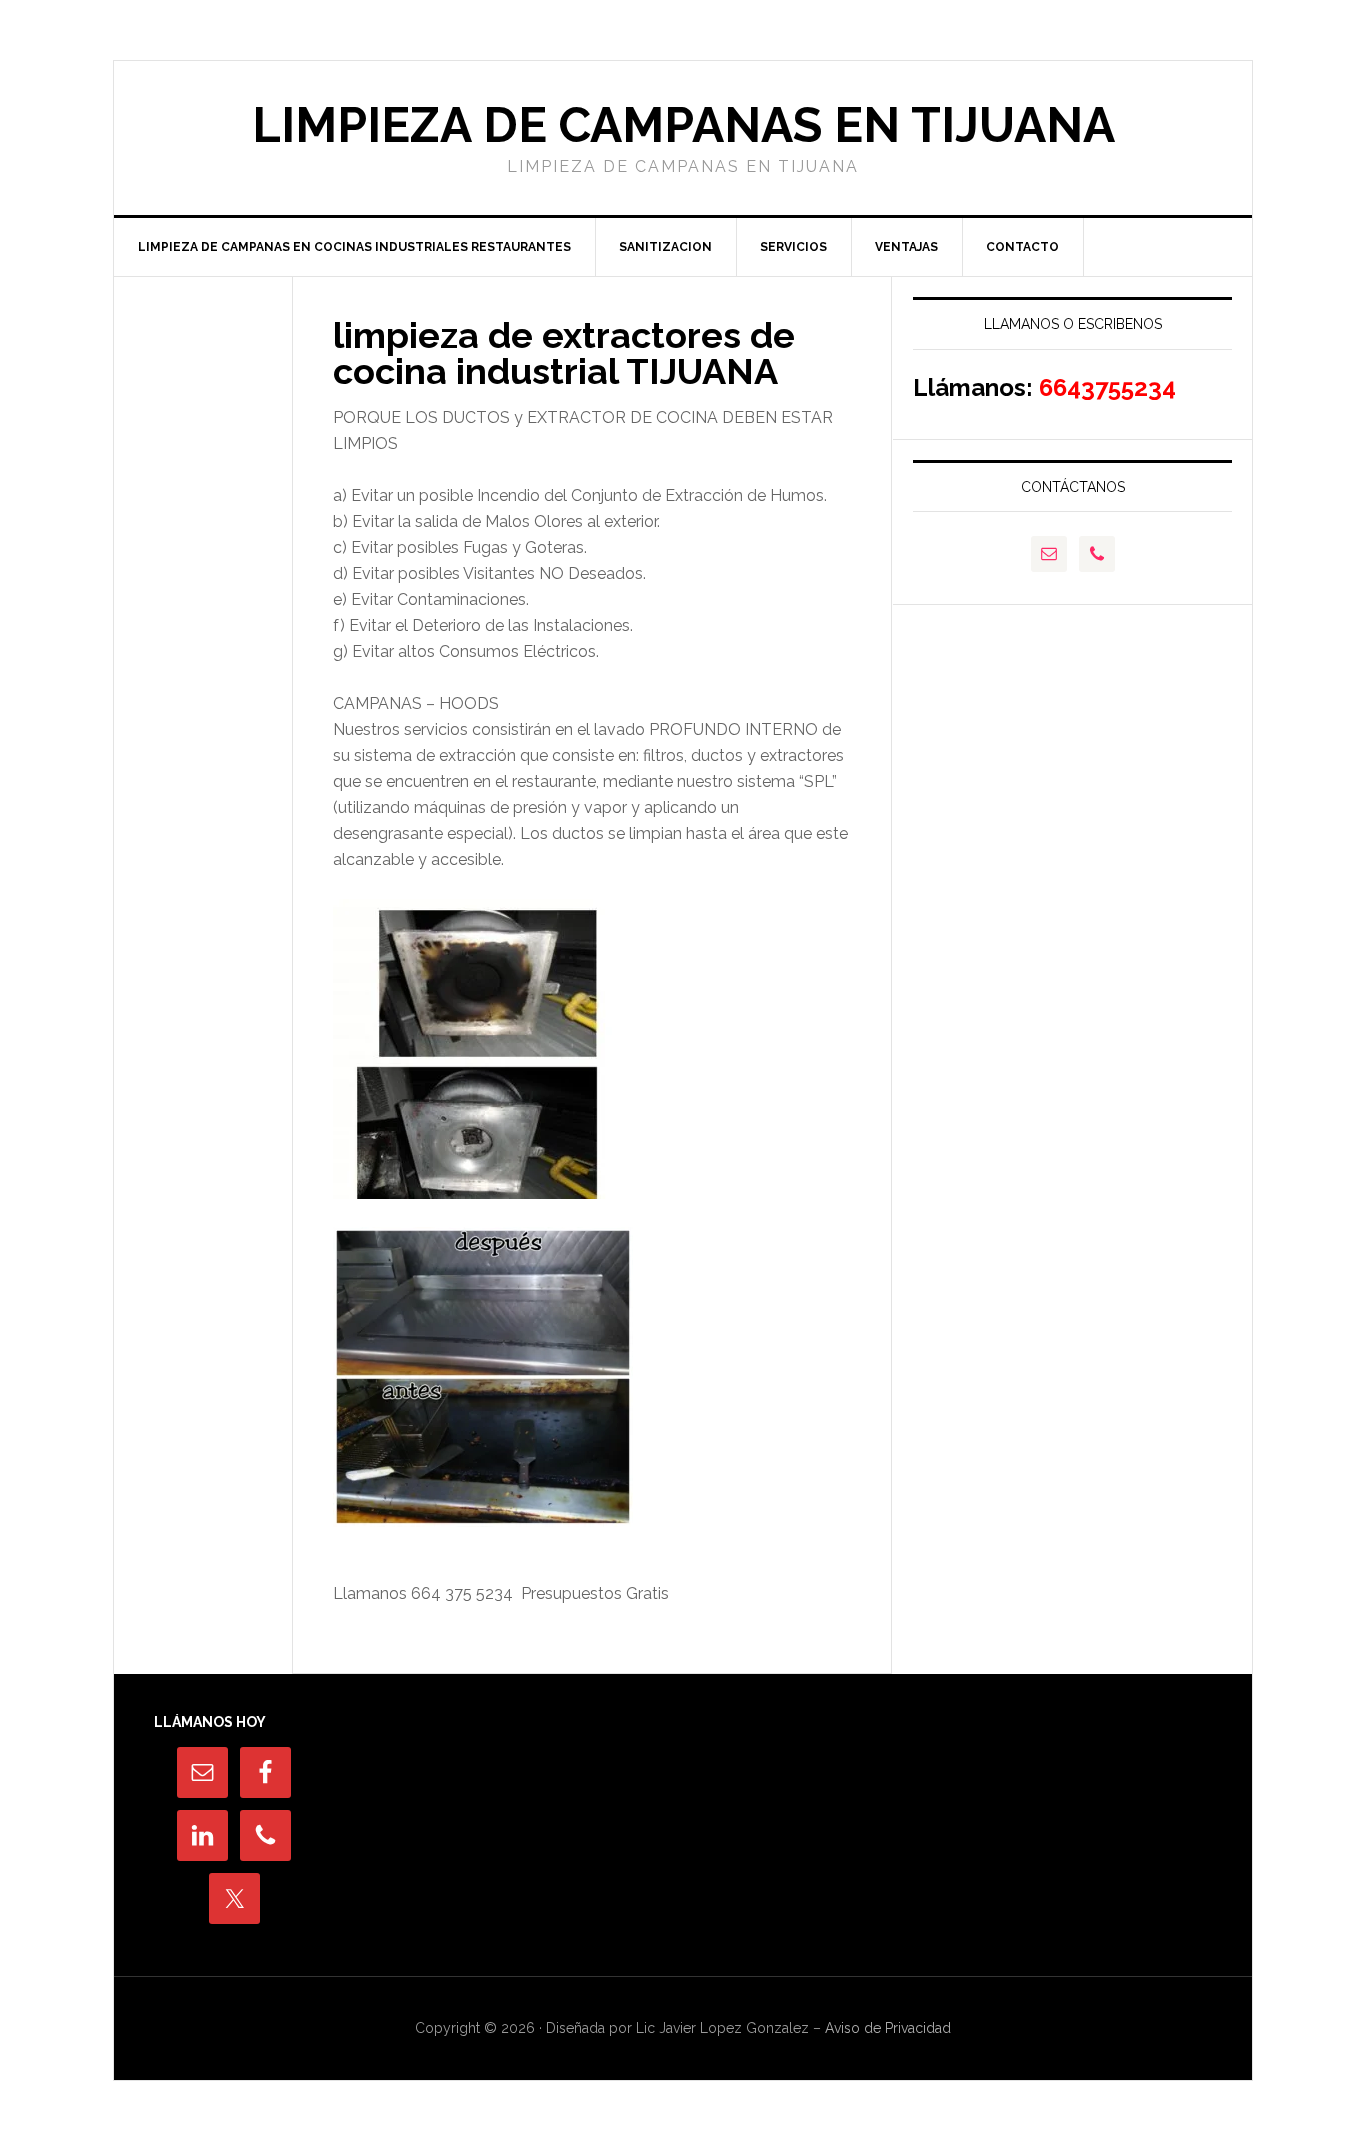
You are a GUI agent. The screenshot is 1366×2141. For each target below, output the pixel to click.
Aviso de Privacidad (886, 2028)
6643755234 (1107, 387)
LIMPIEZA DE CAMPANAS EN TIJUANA (683, 125)
